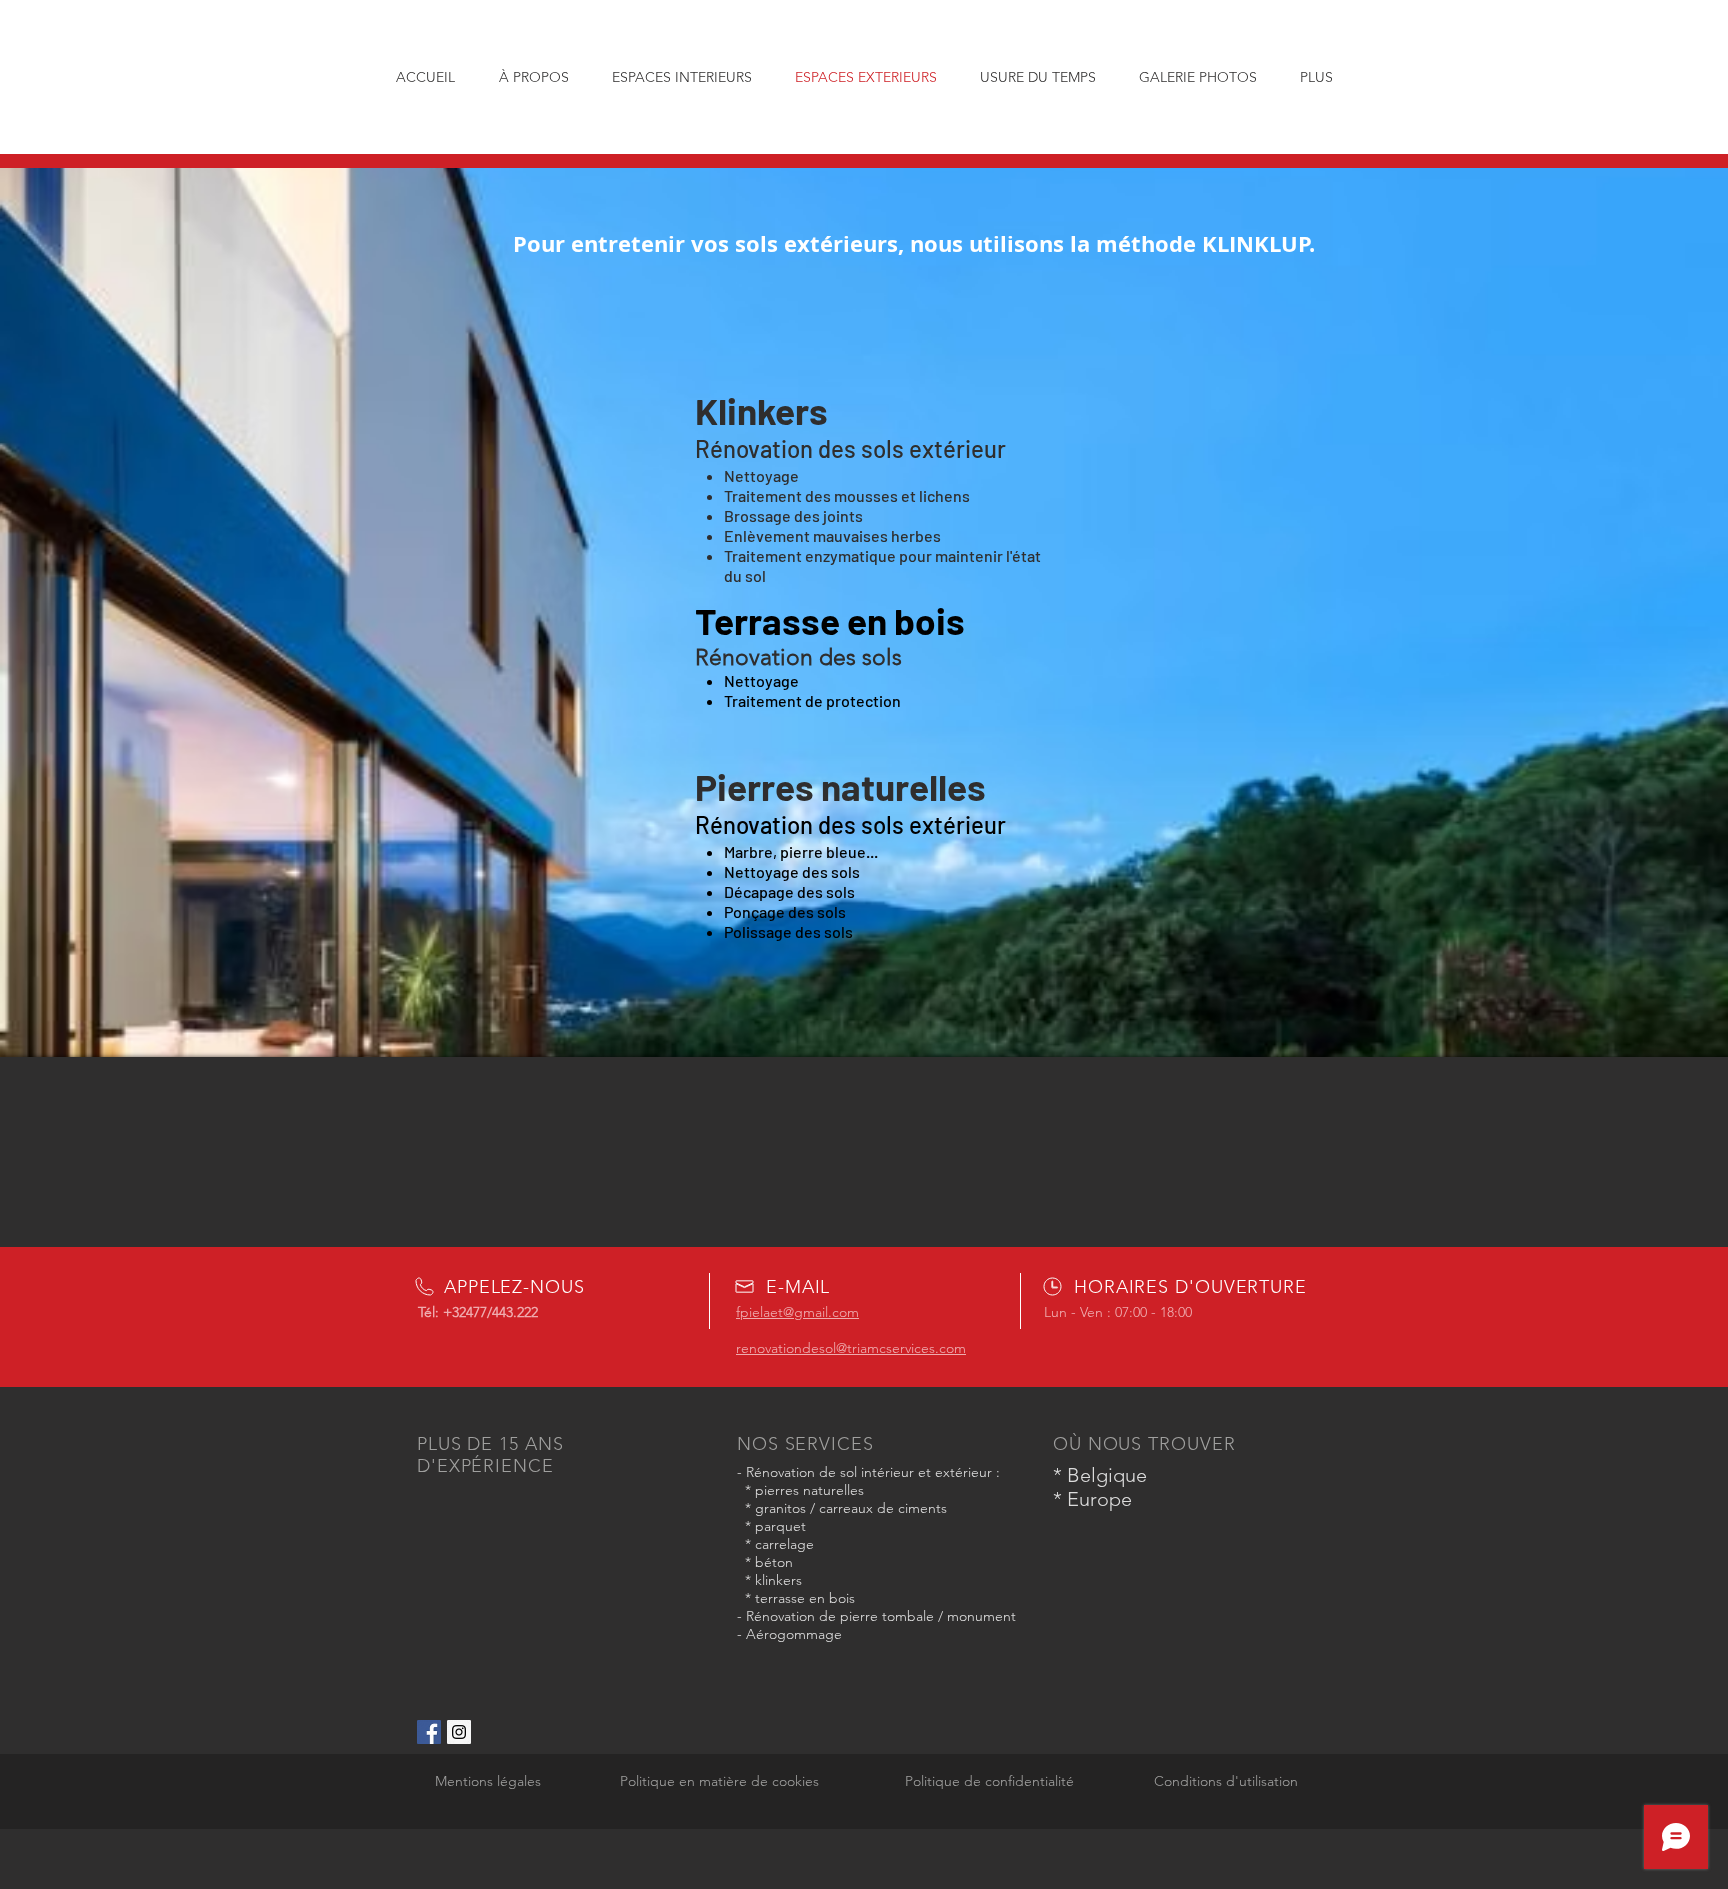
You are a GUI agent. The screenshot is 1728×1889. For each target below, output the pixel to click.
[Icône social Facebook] (429, 1732)
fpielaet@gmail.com (797, 1312)
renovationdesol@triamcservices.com (851, 1348)
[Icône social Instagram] (459, 1732)
